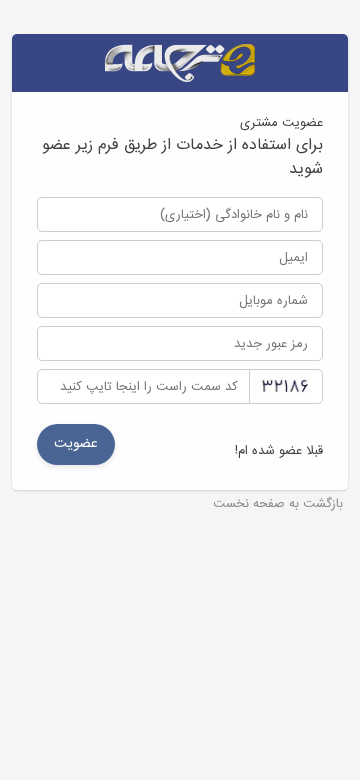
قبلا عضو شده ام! (279, 451)
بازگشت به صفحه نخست (278, 505)
